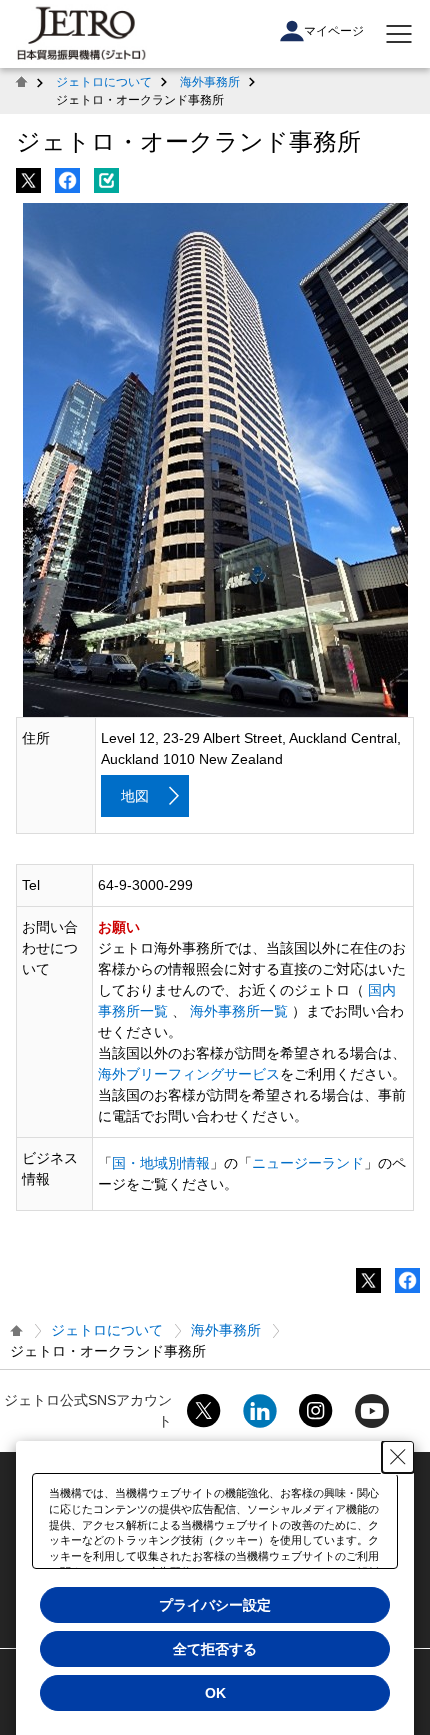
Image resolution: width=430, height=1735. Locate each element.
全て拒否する (215, 1649)
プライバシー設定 (215, 1605)
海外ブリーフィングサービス (189, 1074)
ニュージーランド (308, 1163)
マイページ (334, 31)
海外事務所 (210, 82)
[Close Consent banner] (398, 1457)
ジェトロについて (104, 82)
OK (215, 1693)
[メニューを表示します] (399, 34)
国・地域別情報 (161, 1163)
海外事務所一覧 (239, 1011)
